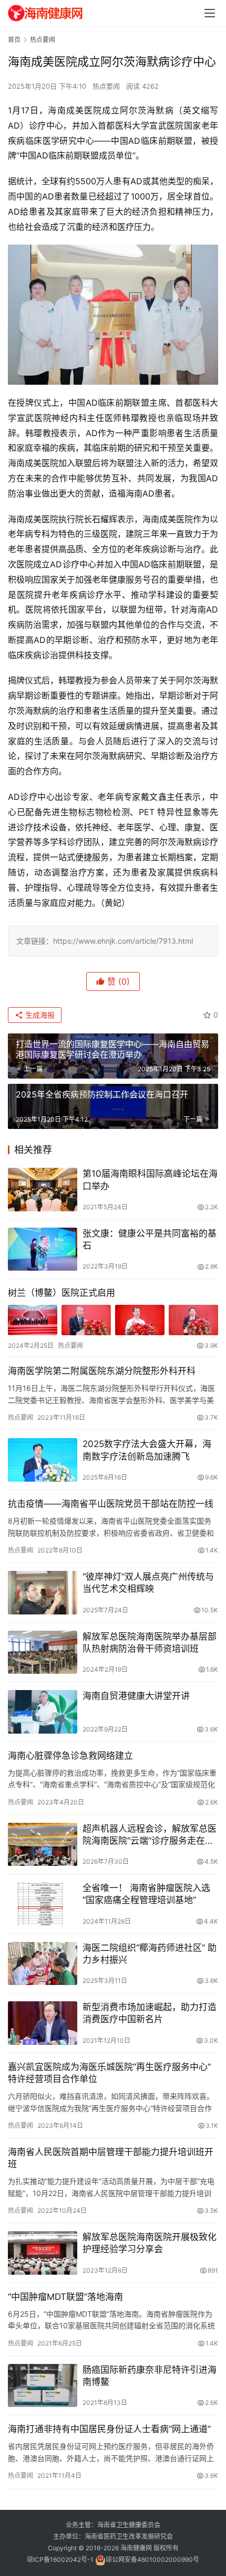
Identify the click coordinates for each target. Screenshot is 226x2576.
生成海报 (39, 1015)
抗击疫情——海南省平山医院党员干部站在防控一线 (111, 1504)
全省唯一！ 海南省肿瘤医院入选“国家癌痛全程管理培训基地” (146, 1894)
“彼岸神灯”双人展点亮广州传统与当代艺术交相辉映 (148, 1583)
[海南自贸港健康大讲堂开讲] (43, 1712)
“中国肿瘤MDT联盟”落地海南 (65, 2297)
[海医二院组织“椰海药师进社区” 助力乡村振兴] (43, 1964)
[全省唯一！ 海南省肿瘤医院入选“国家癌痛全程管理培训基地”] (43, 1904)
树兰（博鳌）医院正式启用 (61, 1293)
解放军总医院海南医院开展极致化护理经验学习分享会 (150, 2243)
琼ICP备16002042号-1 (60, 2559)
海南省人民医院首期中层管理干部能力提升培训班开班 (111, 2158)
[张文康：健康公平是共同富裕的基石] (43, 1249)
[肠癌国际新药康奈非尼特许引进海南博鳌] (43, 2386)
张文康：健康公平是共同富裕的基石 (150, 1239)
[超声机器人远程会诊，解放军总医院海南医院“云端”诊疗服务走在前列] (43, 1845)
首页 (14, 40)
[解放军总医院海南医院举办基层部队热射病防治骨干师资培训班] (43, 1653)
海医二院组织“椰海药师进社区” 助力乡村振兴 (150, 1954)
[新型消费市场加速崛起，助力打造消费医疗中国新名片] (43, 2023)
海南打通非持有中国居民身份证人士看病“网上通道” (109, 2429)
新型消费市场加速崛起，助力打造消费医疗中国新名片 (150, 2013)
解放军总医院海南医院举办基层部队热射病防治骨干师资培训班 (150, 1643)
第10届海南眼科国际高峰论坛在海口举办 (150, 1180)
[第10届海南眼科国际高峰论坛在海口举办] (43, 1190)
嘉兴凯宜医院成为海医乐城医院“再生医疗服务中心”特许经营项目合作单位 (109, 2073)
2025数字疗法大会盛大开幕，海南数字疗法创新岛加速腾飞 (147, 1450)
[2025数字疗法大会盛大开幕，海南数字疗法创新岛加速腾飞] (43, 1460)
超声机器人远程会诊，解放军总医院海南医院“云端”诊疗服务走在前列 (150, 1835)
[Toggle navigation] (210, 13)
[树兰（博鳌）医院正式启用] (113, 1320)
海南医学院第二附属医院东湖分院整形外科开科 (102, 1371)
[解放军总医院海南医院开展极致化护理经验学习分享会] (43, 2253)
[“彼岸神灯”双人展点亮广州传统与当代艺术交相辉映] (43, 1593)
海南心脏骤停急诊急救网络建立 (70, 1756)
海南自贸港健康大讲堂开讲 (136, 1696)
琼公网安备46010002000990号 (152, 2559)
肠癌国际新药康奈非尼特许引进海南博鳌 (150, 2376)
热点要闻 (106, 86)
